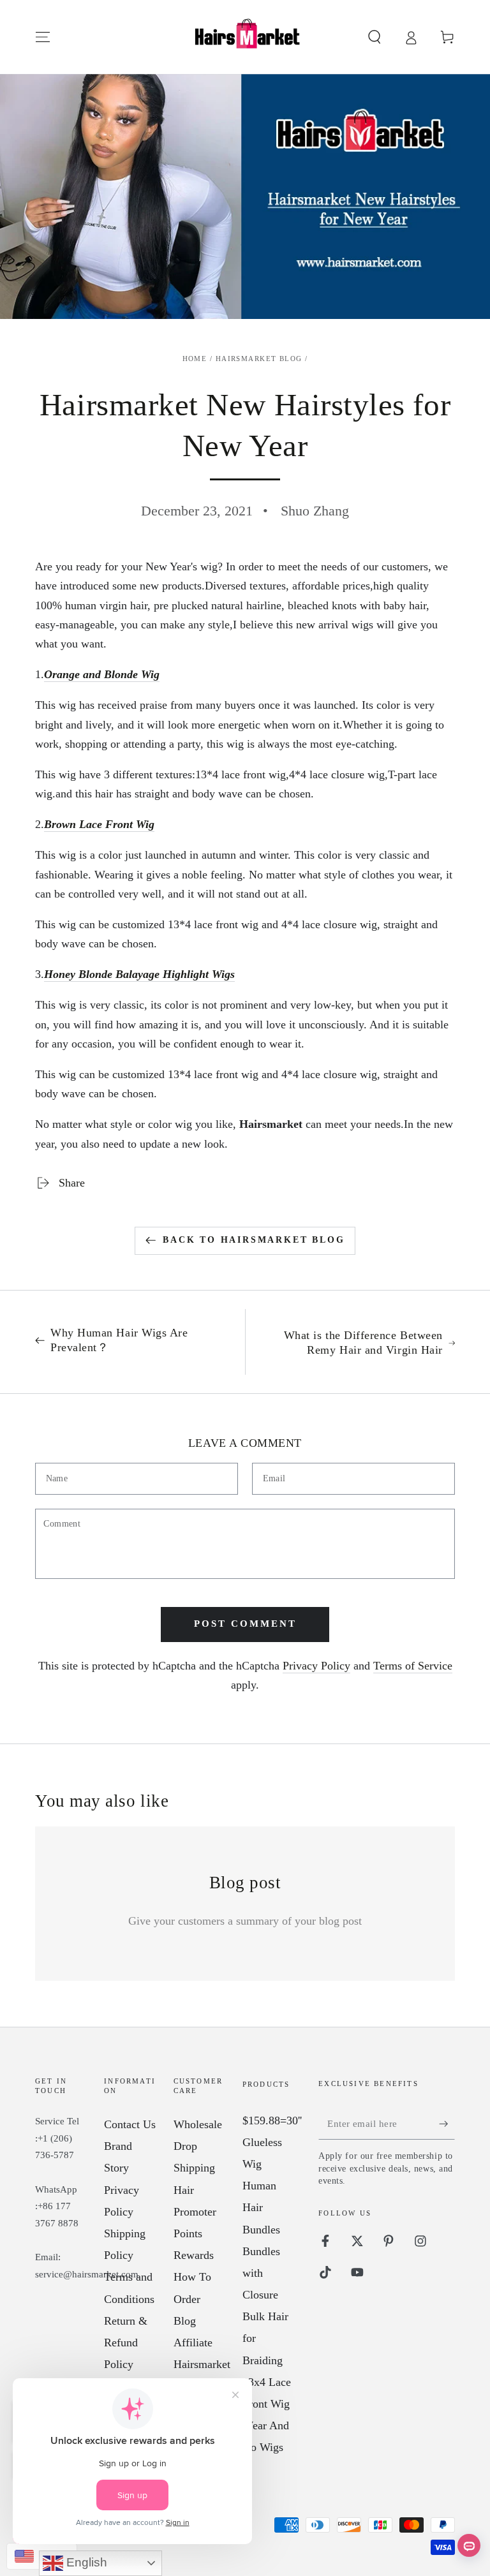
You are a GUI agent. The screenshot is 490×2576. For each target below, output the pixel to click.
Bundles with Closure (261, 2273)
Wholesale (198, 2124)
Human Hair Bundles (261, 2207)
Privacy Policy (316, 1666)
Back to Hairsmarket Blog (254, 1240)
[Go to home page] (245, 37)
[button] (374, 37)
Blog (185, 2321)
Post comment (245, 1624)
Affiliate (193, 2343)
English (85, 2562)
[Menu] (43, 37)
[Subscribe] (447, 2123)
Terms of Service (413, 1666)
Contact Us (130, 2124)
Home (195, 359)
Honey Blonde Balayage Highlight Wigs (139, 974)
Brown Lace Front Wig (99, 824)
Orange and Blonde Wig (102, 674)
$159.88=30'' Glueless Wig (272, 2142)
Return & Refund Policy (126, 2343)
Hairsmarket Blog (259, 359)
